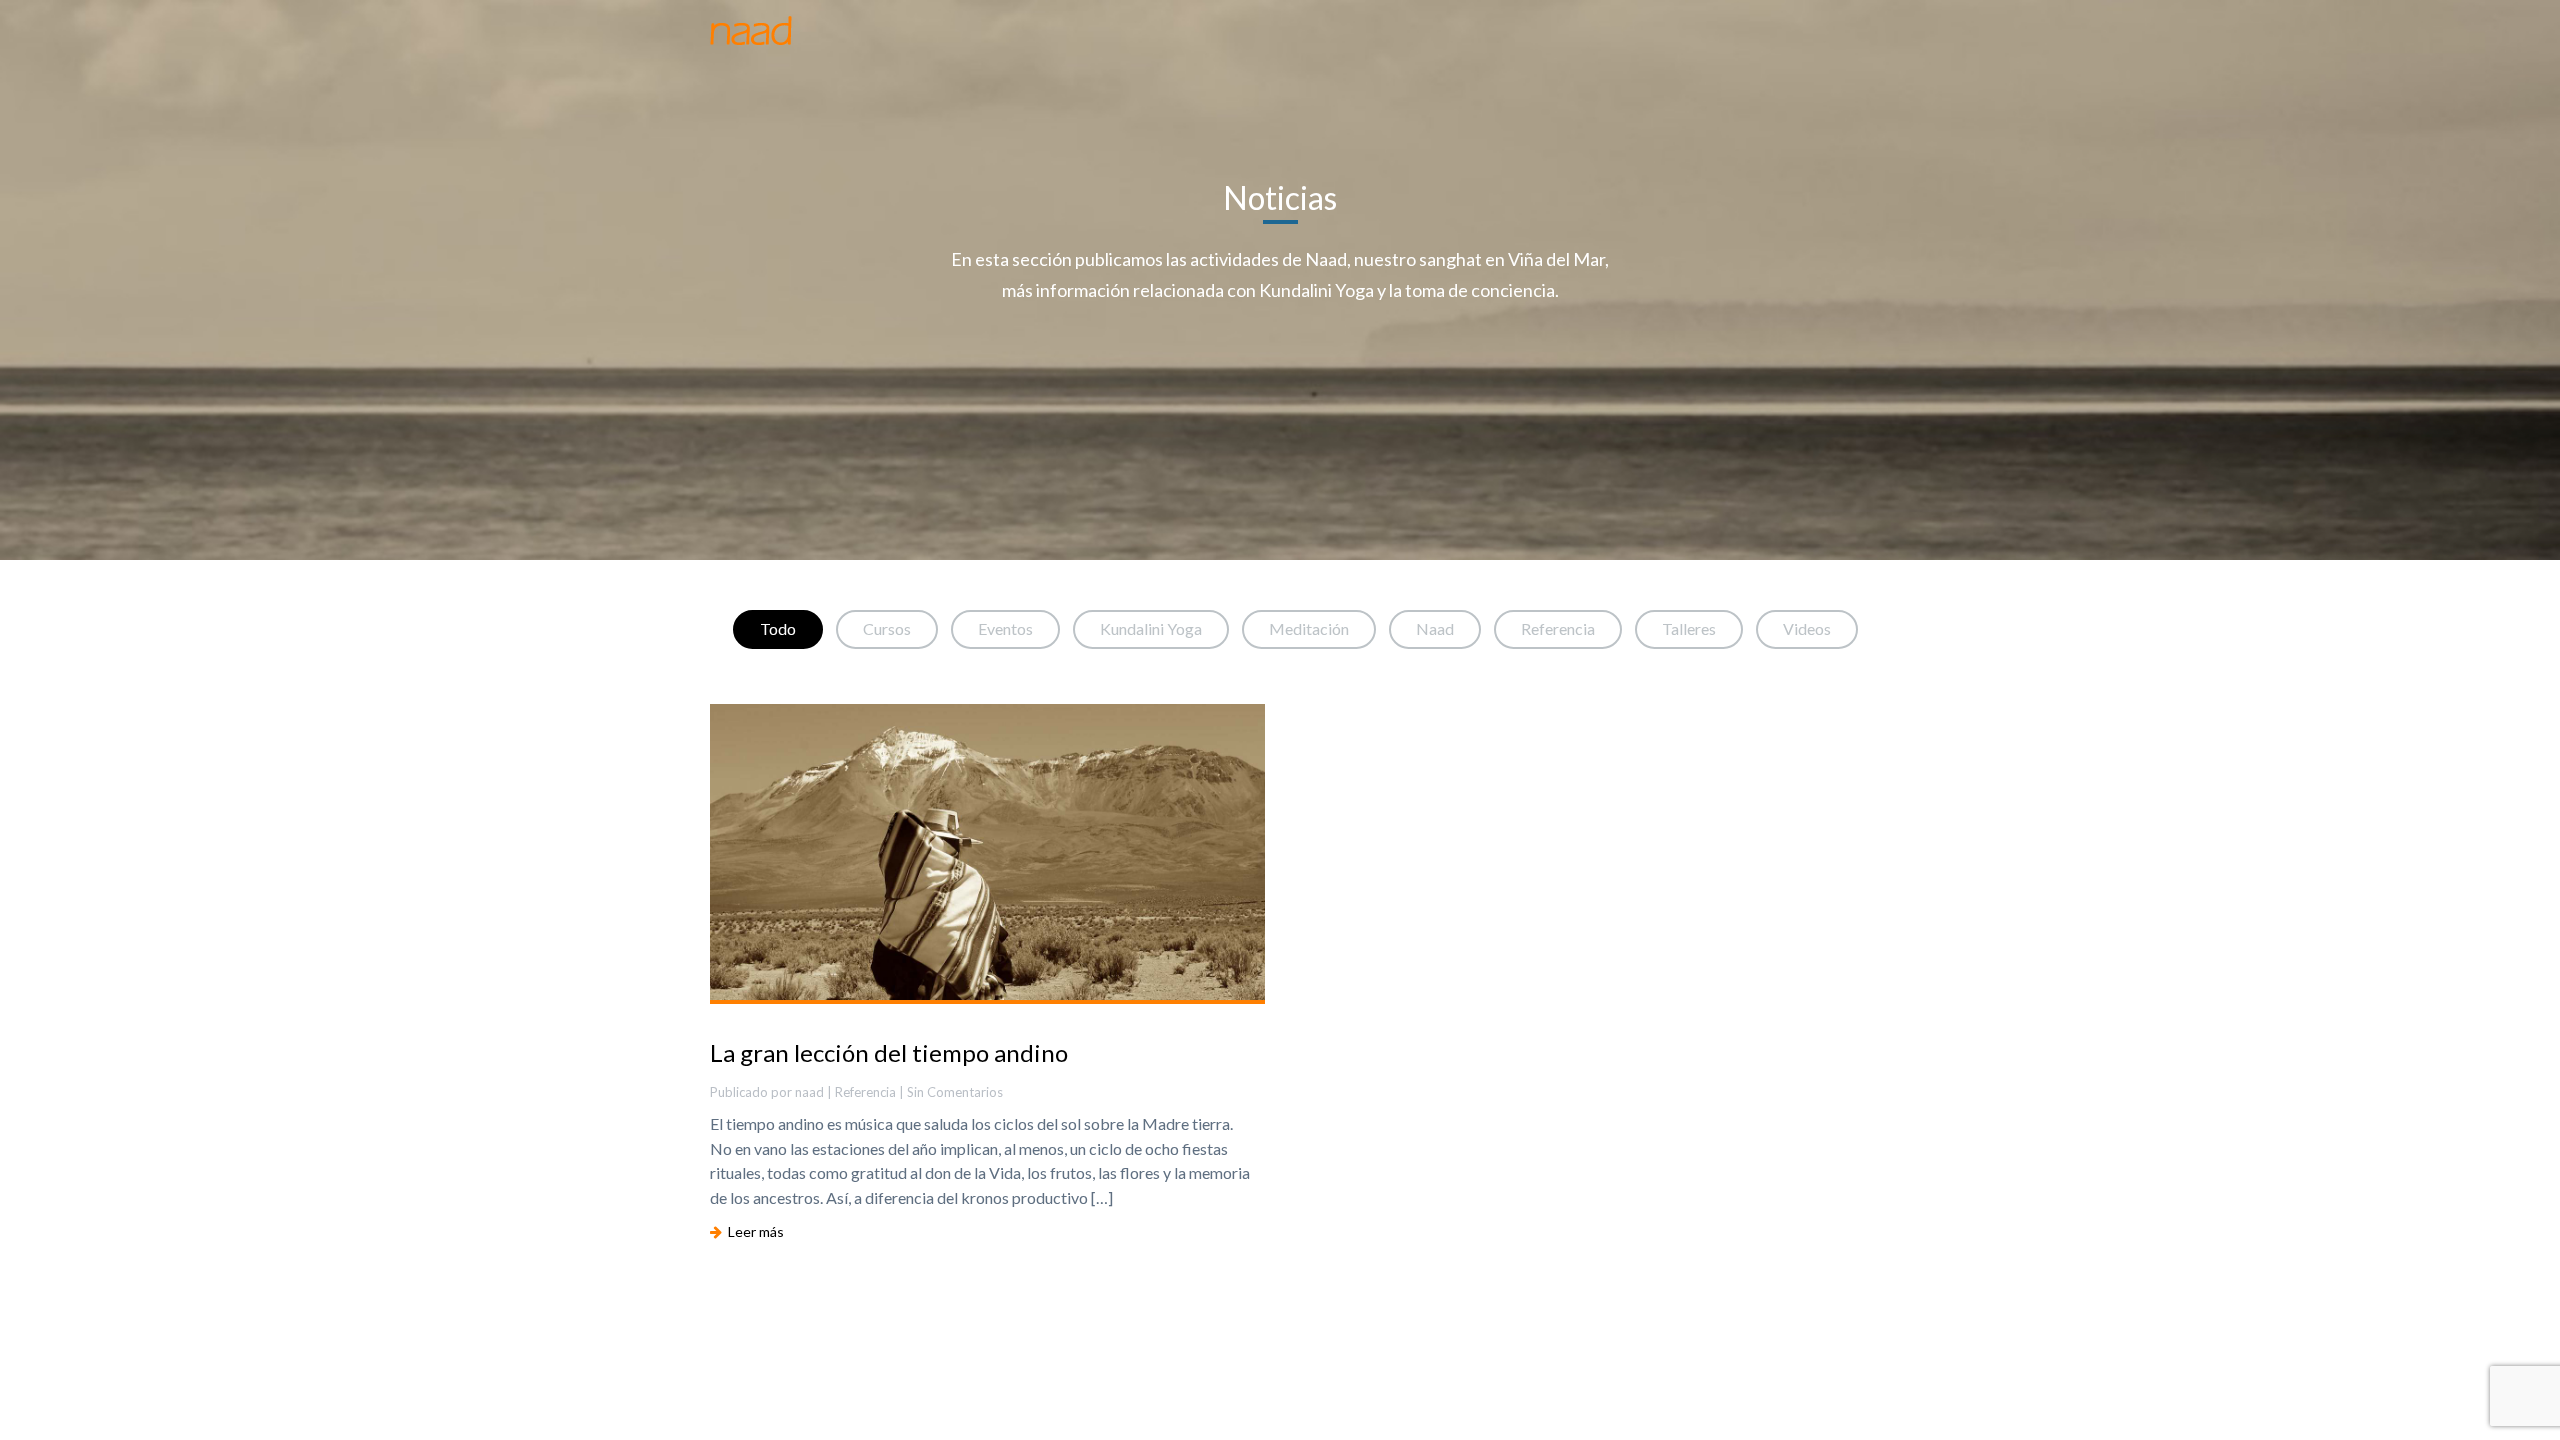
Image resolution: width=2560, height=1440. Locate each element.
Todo (778, 628)
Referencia (1558, 628)
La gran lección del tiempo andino (889, 1052)
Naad (1435, 628)
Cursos (887, 628)
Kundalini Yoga (1151, 628)
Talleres (1689, 628)
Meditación (1309, 628)
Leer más (753, 1231)
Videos (1807, 628)
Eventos (1005, 628)
